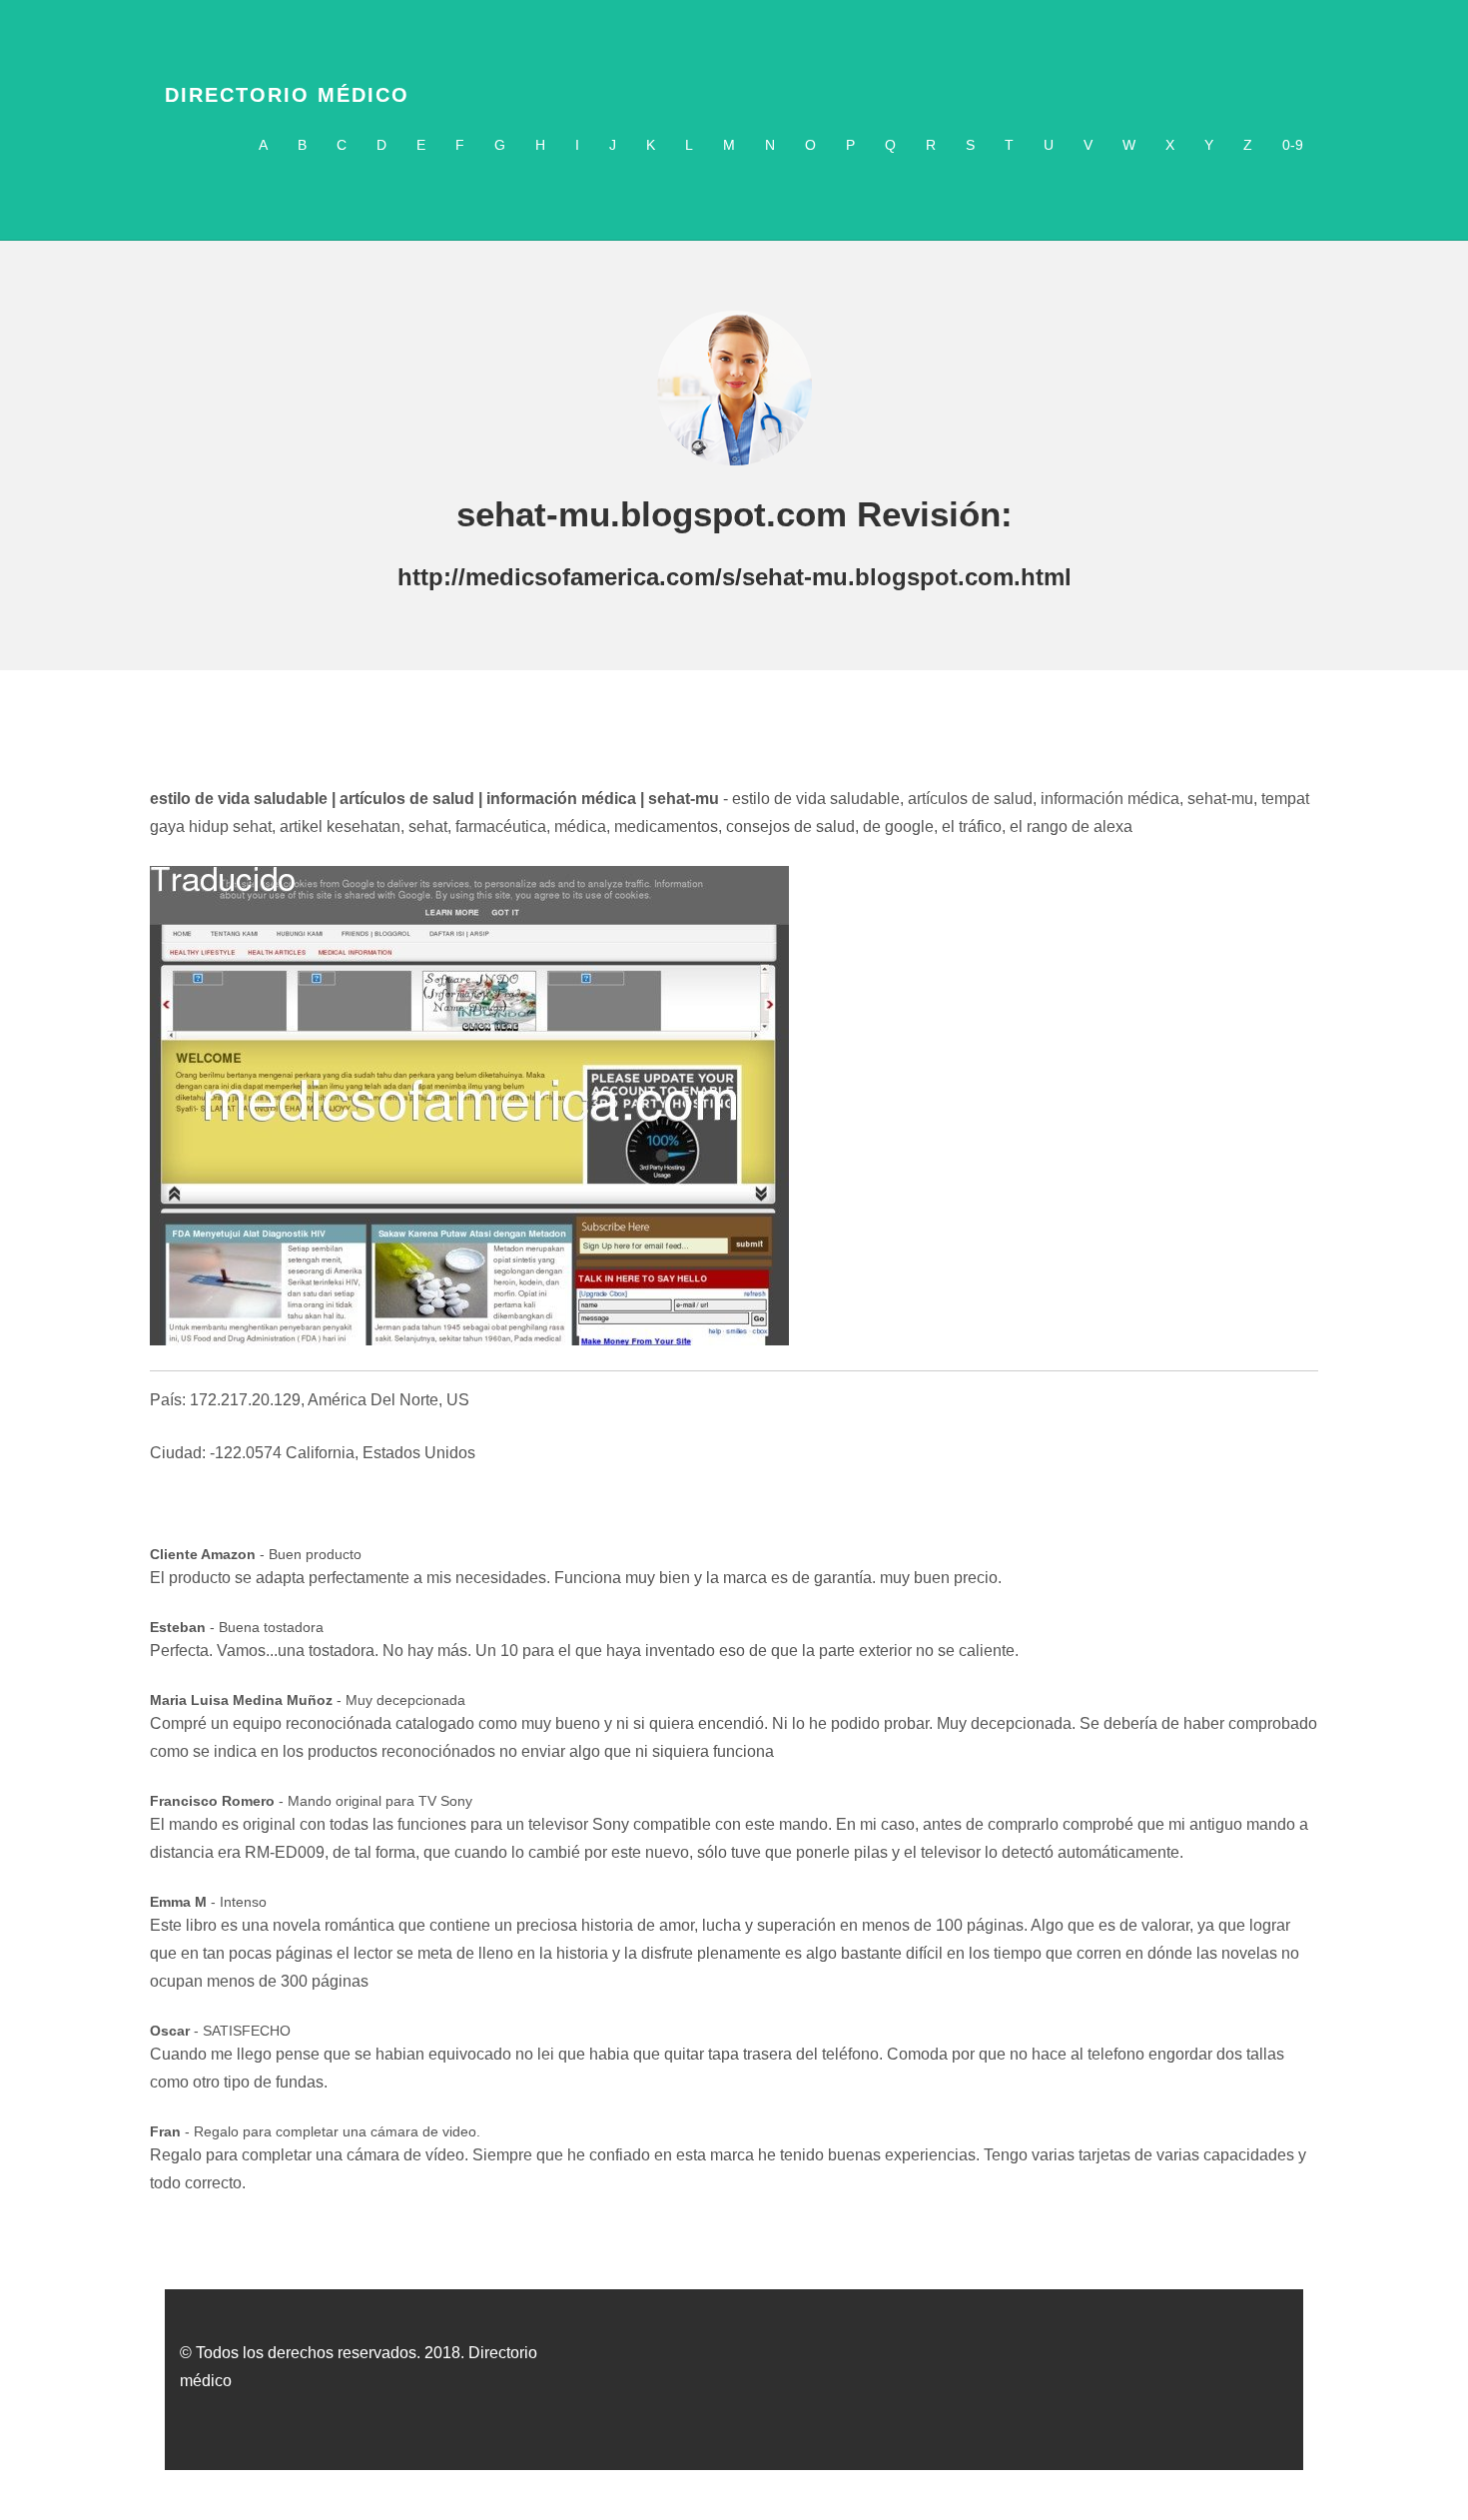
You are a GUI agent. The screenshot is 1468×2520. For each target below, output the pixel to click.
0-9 (1293, 145)
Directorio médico (287, 95)
